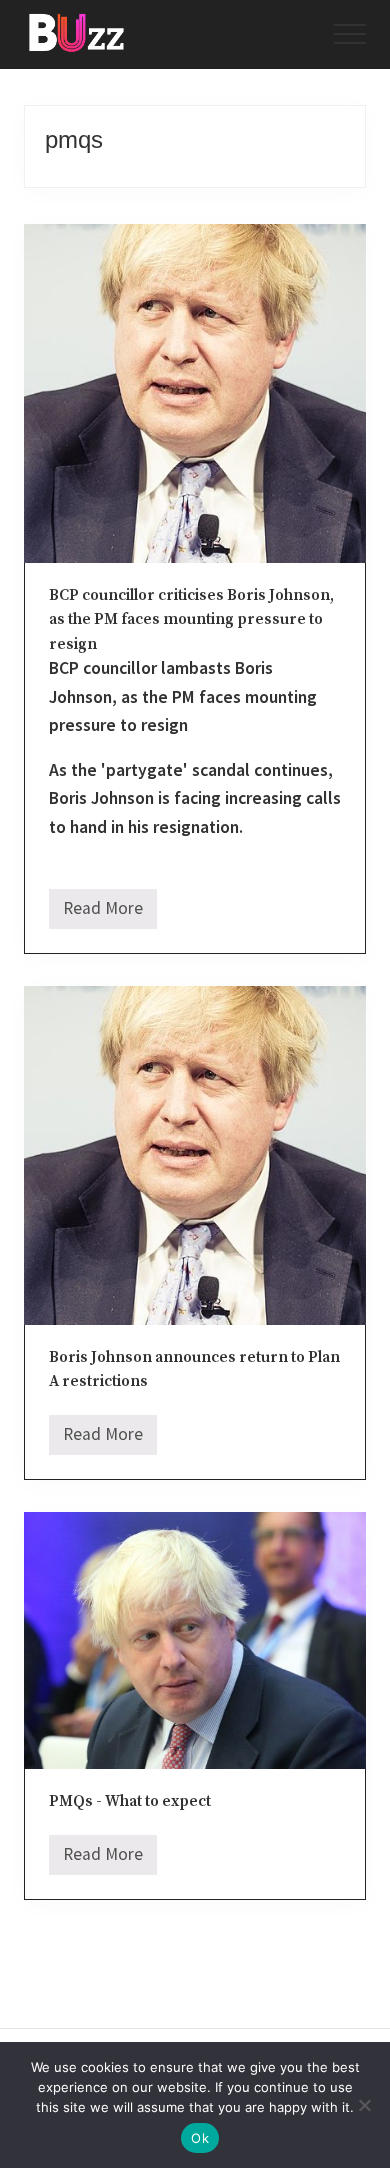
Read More (103, 913)
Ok (200, 2138)
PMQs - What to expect (130, 1801)
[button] (350, 34)
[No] (365, 2105)
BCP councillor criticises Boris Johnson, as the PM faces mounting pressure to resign (191, 620)
